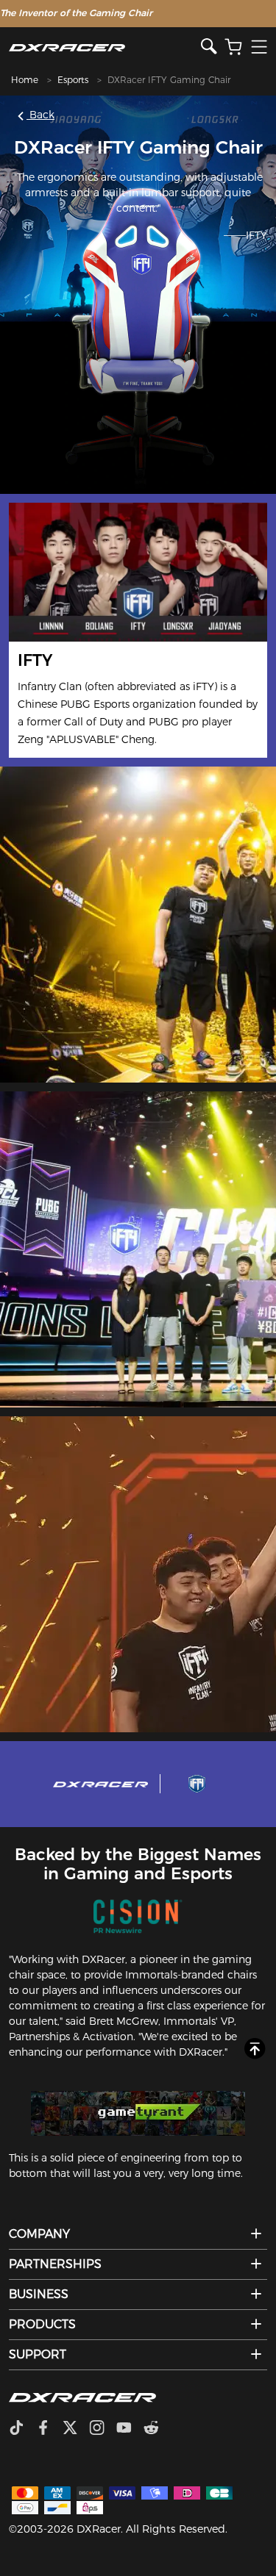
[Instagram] (103, 2429)
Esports (73, 80)
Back (40, 115)
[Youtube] (130, 2429)
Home (25, 80)
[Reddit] (157, 2429)
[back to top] (255, 2049)
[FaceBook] (49, 2429)
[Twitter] (76, 2429)
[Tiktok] (22, 2429)
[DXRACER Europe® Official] (105, 47)
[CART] (233, 47)
